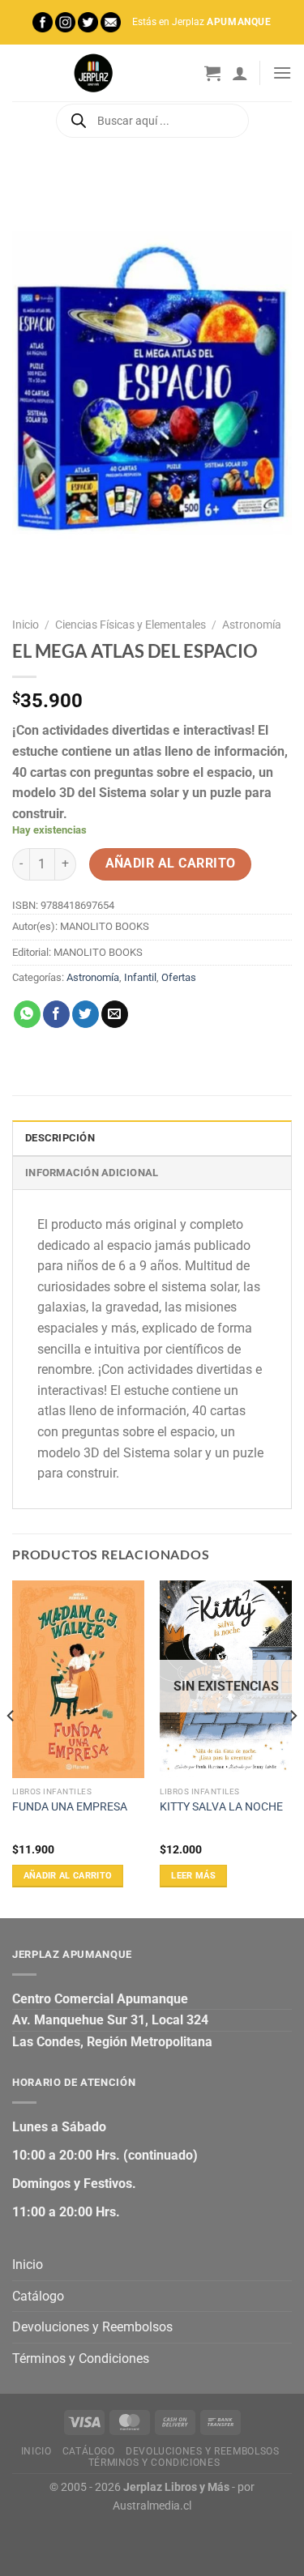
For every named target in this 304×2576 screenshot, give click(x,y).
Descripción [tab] (60, 1138)
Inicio (26, 625)
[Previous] (11, 1748)
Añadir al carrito (171, 864)
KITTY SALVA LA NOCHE (221, 1806)
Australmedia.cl (152, 2506)
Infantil (140, 977)
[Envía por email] (115, 1014)
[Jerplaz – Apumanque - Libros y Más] (93, 73)
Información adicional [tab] (92, 1173)
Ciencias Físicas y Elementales (131, 625)
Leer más (193, 1876)
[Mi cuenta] (240, 73)
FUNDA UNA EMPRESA (70, 1806)
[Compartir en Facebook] (56, 1014)
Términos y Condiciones (81, 2358)
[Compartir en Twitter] (86, 1014)
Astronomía (252, 625)
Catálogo (38, 2296)
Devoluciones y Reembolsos (92, 2327)
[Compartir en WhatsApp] (27, 1014)
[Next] (293, 1748)
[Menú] (282, 73)
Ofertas (179, 977)
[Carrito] (212, 73)
